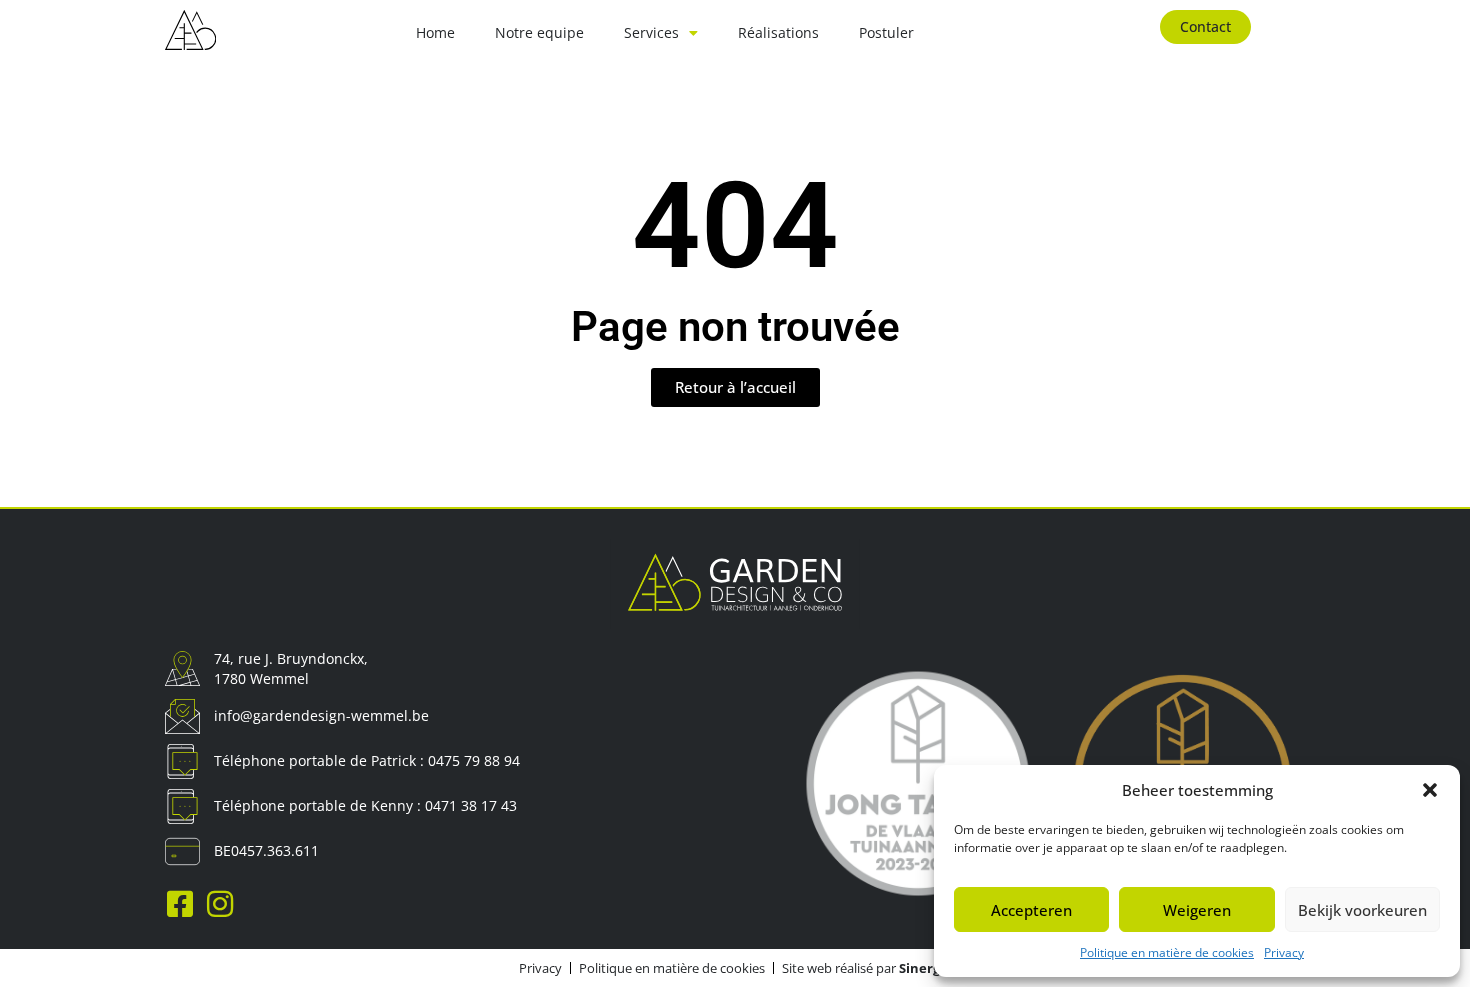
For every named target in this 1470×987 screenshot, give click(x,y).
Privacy (1284, 952)
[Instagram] (220, 904)
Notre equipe (539, 32)
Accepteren (1031, 910)
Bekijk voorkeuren (1362, 910)
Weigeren (1197, 910)
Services (651, 32)
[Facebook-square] (180, 904)
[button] (1430, 790)
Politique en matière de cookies (1167, 952)
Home (435, 32)
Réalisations (778, 32)
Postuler (886, 32)
